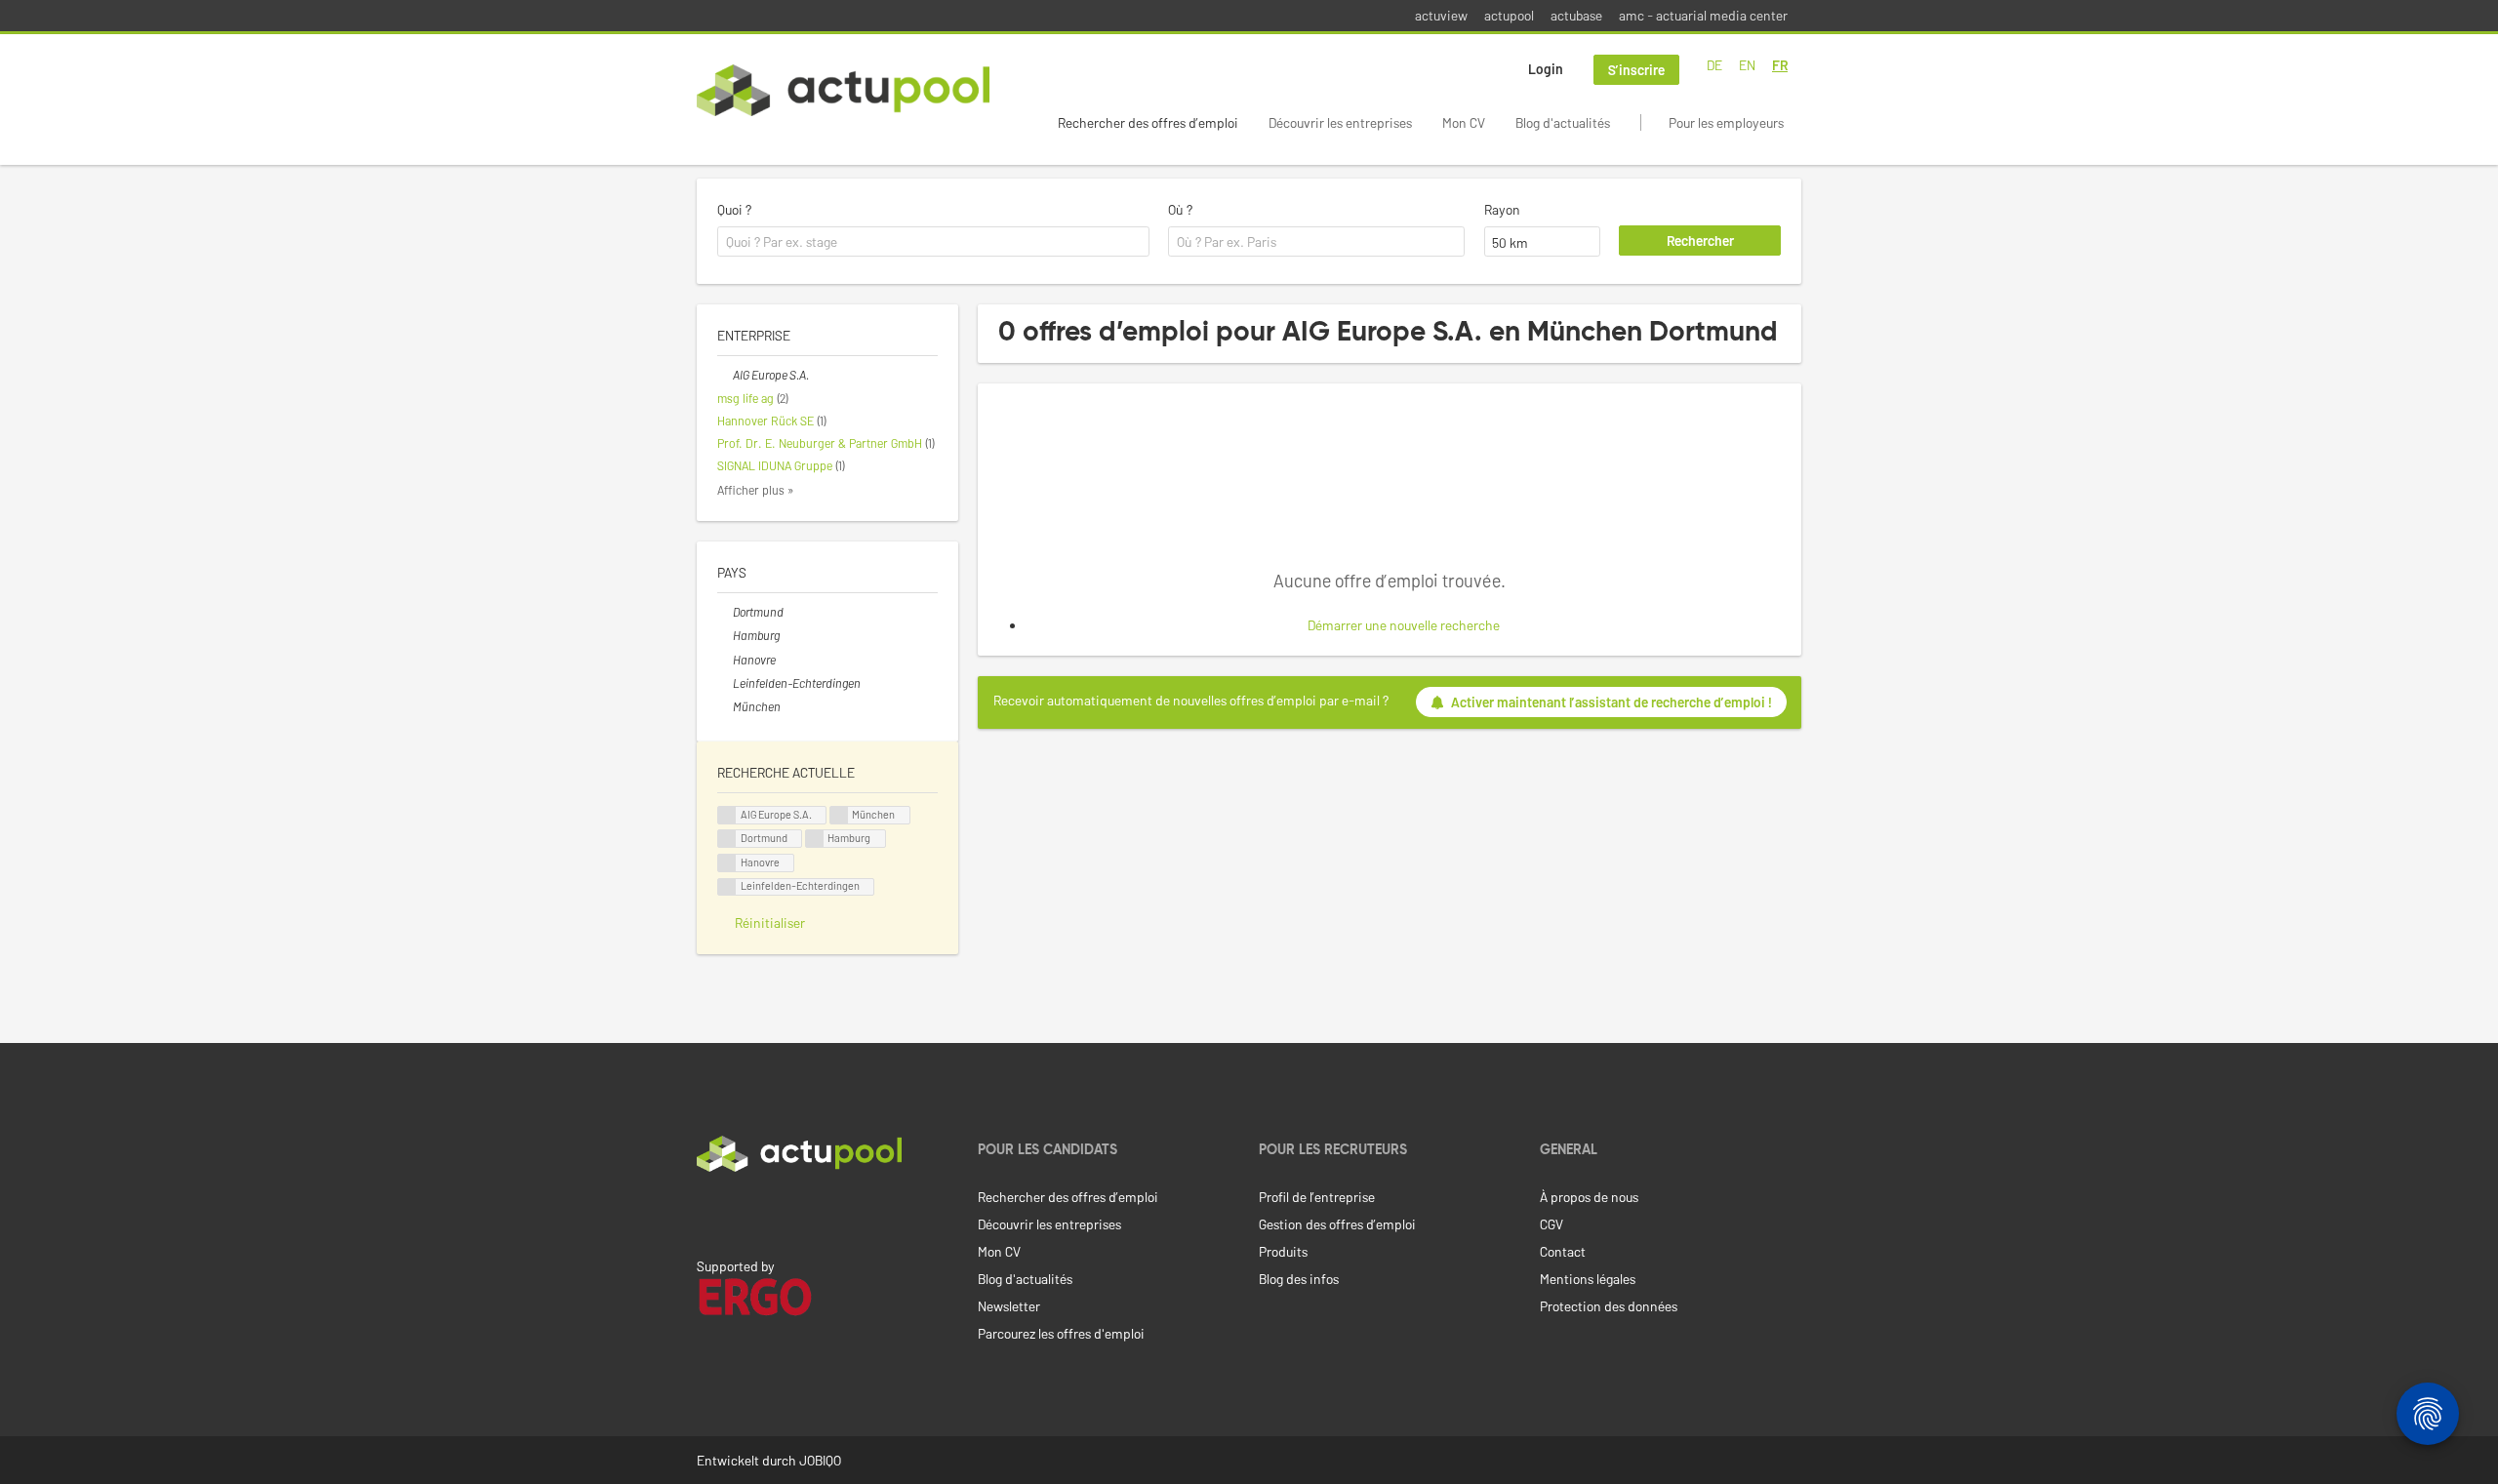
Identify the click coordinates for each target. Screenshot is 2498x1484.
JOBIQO (820, 1460)
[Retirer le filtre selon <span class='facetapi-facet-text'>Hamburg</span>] (815, 839)
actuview (1441, 15)
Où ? (1180, 209)
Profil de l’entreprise (1317, 1197)
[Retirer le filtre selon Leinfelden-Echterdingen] (725, 683)
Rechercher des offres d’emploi (1148, 122)
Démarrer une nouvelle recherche (1404, 625)
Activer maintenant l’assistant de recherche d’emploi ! (1612, 702)
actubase (1576, 15)
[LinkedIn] (707, 1213)
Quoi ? (734, 209)
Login (1546, 69)
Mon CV (1464, 122)
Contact (1563, 1251)
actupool (1509, 15)
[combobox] (933, 242)
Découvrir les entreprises (1340, 122)
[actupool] (843, 90)
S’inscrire (1636, 70)
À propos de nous (1589, 1197)
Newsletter (1009, 1306)
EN (1747, 65)
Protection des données (1609, 1306)
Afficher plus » (756, 490)
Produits (1283, 1251)
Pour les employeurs (1726, 122)
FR (1780, 65)
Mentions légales (1588, 1279)
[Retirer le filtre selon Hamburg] (725, 635)
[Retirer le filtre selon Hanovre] (725, 660)
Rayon (1502, 209)
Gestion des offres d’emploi (1337, 1224)
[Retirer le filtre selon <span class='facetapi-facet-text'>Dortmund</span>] (727, 839)
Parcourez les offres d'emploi (1061, 1333)
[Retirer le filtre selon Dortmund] (725, 612)
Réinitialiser (770, 922)
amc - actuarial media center (1703, 15)
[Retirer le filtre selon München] (725, 706)
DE (1714, 65)
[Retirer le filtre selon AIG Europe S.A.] (725, 375)
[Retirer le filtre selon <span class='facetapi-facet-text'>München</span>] (839, 815)
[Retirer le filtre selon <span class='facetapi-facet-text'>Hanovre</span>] (727, 863)
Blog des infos (1299, 1279)
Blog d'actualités (1563, 122)
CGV (1551, 1224)
